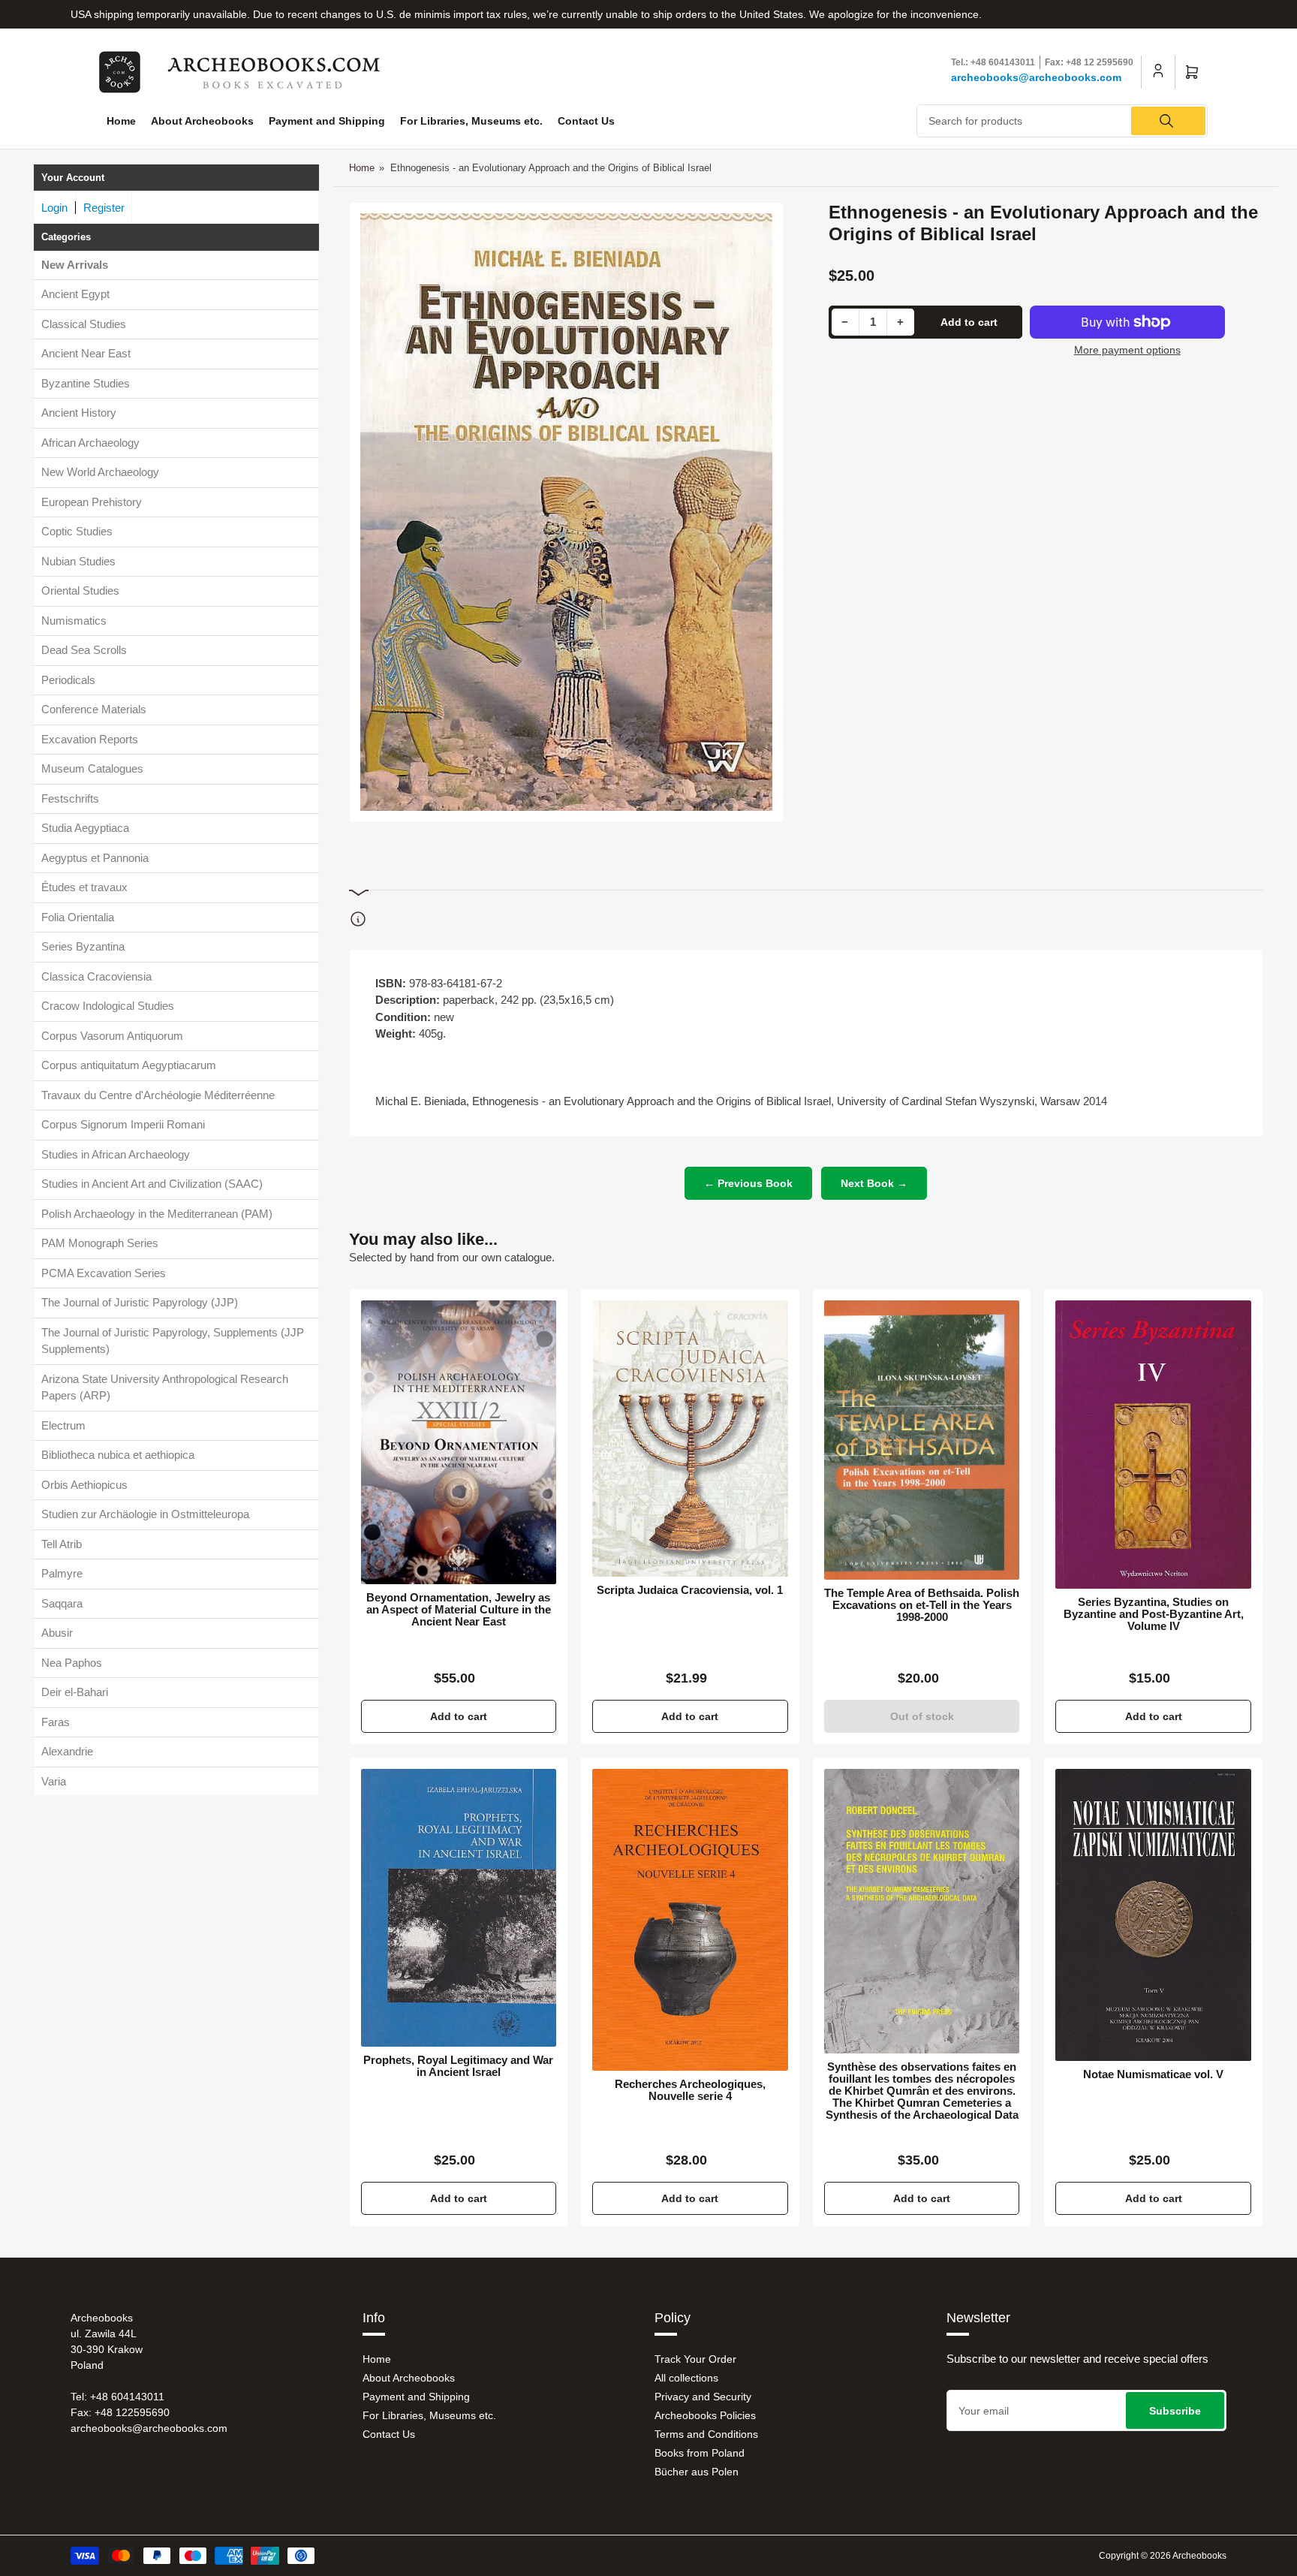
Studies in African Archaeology (116, 1154)
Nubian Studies (78, 561)
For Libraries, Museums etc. (471, 121)
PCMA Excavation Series (104, 1273)
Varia (54, 1781)
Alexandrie (67, 1752)
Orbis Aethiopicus (84, 1485)
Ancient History (79, 413)
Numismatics (74, 621)
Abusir (57, 1633)
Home (121, 121)
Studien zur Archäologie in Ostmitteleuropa (145, 1515)
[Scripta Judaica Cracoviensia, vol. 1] (690, 1439)
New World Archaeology (100, 473)
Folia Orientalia (78, 917)
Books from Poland (700, 2453)
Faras (56, 1722)
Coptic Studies (77, 532)
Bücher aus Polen (697, 2472)
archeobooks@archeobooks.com (1036, 77)
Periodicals (68, 680)
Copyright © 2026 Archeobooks (1163, 2556)
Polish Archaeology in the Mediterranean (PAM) (157, 1214)
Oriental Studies (80, 591)
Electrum (63, 1425)
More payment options (1127, 350)
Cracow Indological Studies (108, 1006)
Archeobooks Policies (705, 2415)
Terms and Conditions (706, 2434)
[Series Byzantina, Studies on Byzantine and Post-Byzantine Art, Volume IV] (1153, 1445)
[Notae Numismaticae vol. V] (1153, 1915)
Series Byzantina (83, 947)
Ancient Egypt (75, 295)
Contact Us (586, 121)
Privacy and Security (703, 2397)
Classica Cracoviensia (96, 976)
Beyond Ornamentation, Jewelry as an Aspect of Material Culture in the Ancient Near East (459, 1610)
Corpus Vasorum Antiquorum (112, 1036)
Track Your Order (695, 2359)
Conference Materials (94, 710)
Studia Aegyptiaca (85, 829)
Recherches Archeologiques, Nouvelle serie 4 (690, 2090)
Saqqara (62, 1603)
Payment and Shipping (327, 121)
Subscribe (1175, 2411)
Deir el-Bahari (75, 1693)
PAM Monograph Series (100, 1244)
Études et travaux (84, 888)
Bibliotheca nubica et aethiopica (118, 1455)
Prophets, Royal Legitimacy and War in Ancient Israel (458, 2066)
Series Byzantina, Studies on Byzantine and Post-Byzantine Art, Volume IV (1154, 1614)
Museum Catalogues (92, 769)
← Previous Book (748, 1183)
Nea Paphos (72, 1663)
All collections (686, 2378)
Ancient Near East (86, 354)
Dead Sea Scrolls (84, 651)
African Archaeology (90, 443)
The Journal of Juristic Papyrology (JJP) (140, 1303)
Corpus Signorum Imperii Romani (123, 1125)
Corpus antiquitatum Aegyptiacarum (129, 1066)
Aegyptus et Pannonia (95, 858)
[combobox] (1062, 121)
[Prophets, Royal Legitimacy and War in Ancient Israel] (459, 1908)
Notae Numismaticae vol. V (1153, 2074)
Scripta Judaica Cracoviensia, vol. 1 (690, 1590)
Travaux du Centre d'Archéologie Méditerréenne (158, 1095)
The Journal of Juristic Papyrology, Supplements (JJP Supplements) (173, 1341)
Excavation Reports (90, 739)
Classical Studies (84, 324)
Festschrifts (70, 798)
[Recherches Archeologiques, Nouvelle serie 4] (690, 1920)
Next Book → (874, 1183)
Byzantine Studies (86, 383)
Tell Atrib (62, 1544)
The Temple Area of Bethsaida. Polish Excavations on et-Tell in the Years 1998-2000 (922, 1605)
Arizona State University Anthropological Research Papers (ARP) (165, 1387)
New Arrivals (75, 265)
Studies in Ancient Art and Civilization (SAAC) (152, 1184)
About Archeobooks (202, 121)
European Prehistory (92, 502)
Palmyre (62, 1574)
